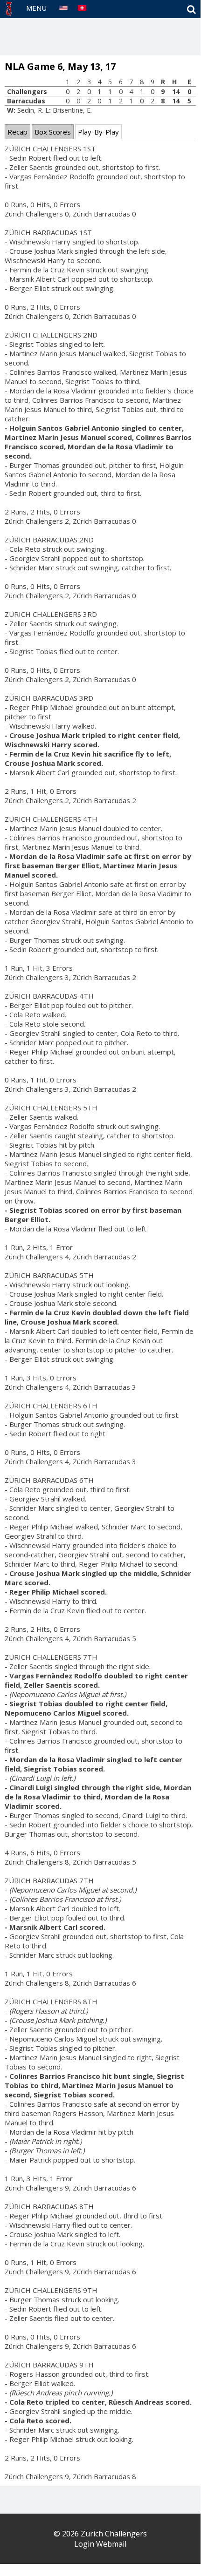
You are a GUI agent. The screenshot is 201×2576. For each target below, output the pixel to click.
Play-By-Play (98, 132)
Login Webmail (100, 2544)
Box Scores (53, 132)
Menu (36, 8)
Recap (17, 132)
